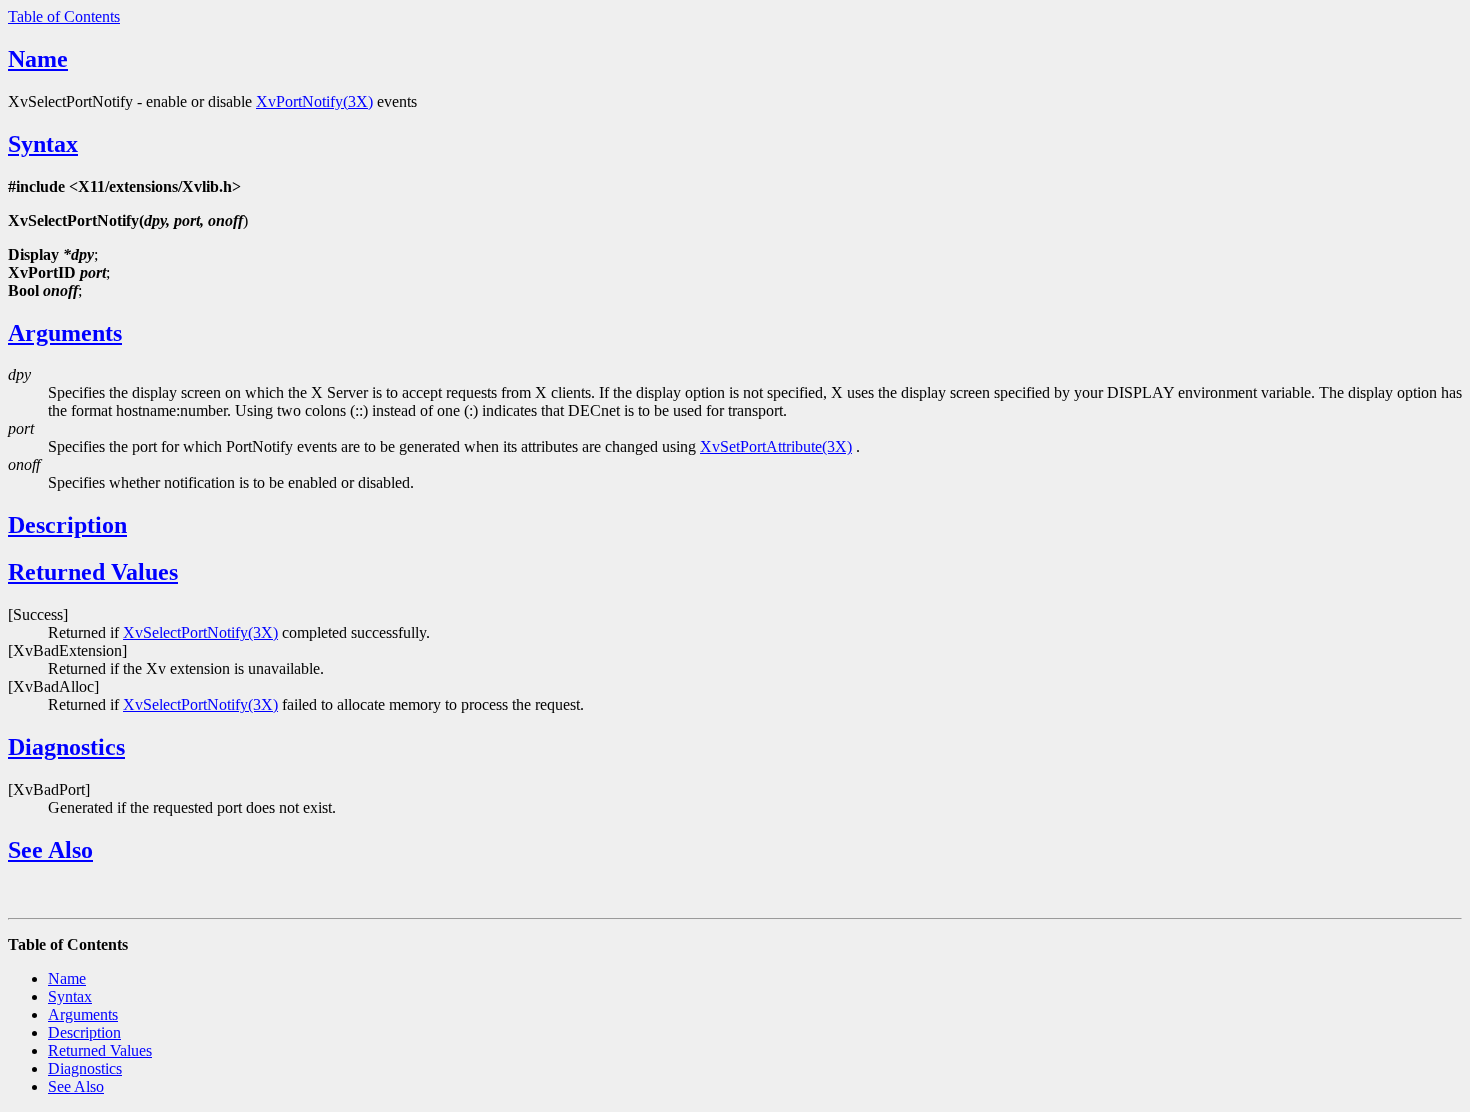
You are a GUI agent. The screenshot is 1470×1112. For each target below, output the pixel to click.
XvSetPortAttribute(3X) (776, 446)
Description (67, 525)
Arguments (65, 333)
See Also (50, 850)
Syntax (43, 144)
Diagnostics (66, 747)
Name (38, 59)
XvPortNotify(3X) (314, 101)
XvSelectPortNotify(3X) (200, 632)
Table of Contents (64, 16)
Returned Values (93, 572)
